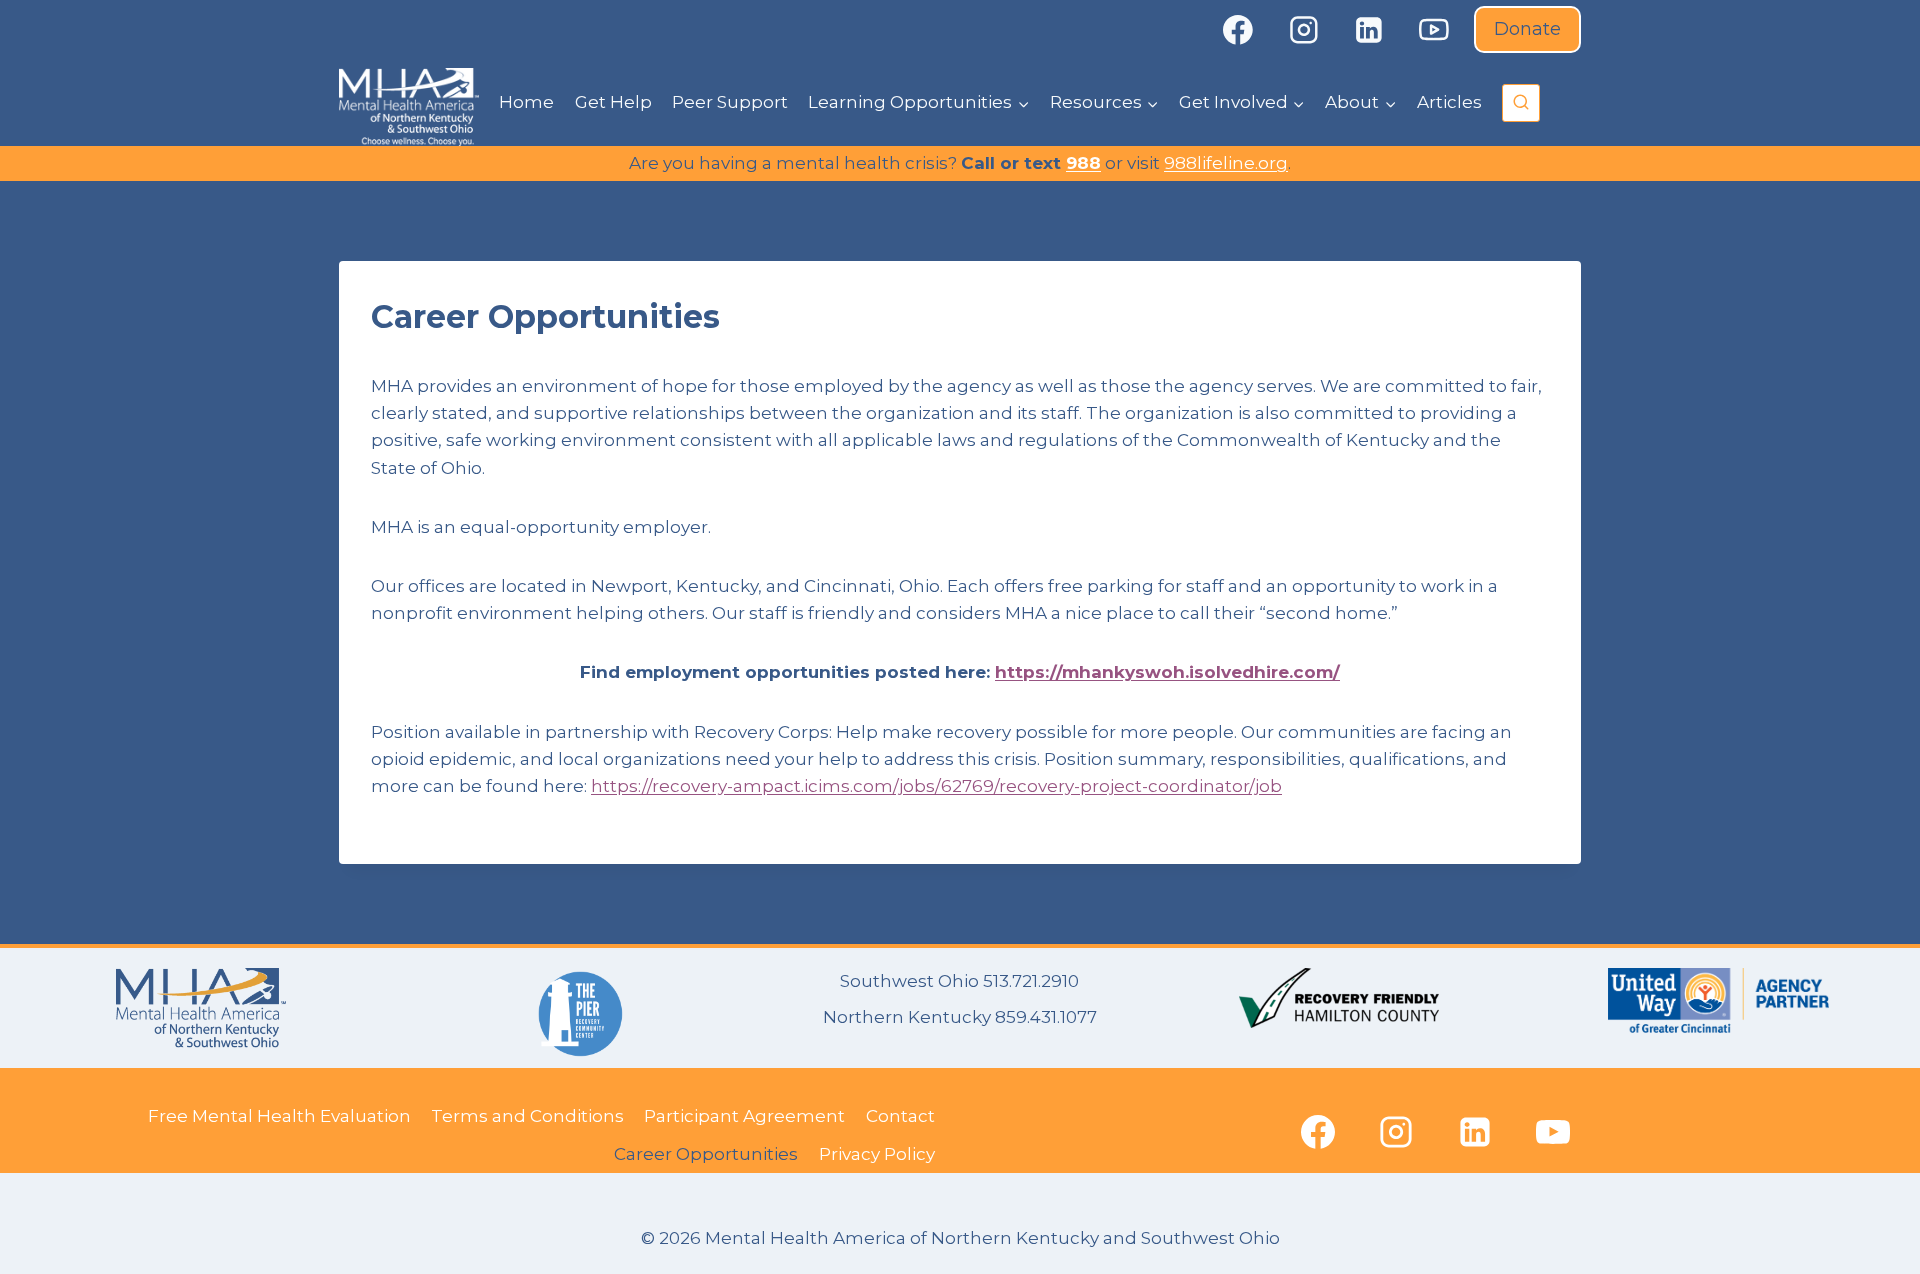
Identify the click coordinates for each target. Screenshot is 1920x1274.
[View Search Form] (1521, 103)
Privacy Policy (877, 1154)
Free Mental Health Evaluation (279, 1116)
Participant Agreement (744, 1116)
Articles (1449, 102)
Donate (1527, 29)
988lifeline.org (1226, 163)
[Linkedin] (1369, 30)
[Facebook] (1238, 30)
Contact (900, 1116)
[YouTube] (1435, 30)
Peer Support (730, 102)
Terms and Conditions (527, 1116)
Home (526, 102)
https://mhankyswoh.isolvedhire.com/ (1167, 672)
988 (1083, 163)
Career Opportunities (706, 1154)
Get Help (613, 102)
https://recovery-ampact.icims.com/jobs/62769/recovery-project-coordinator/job (936, 786)
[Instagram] (1304, 30)
